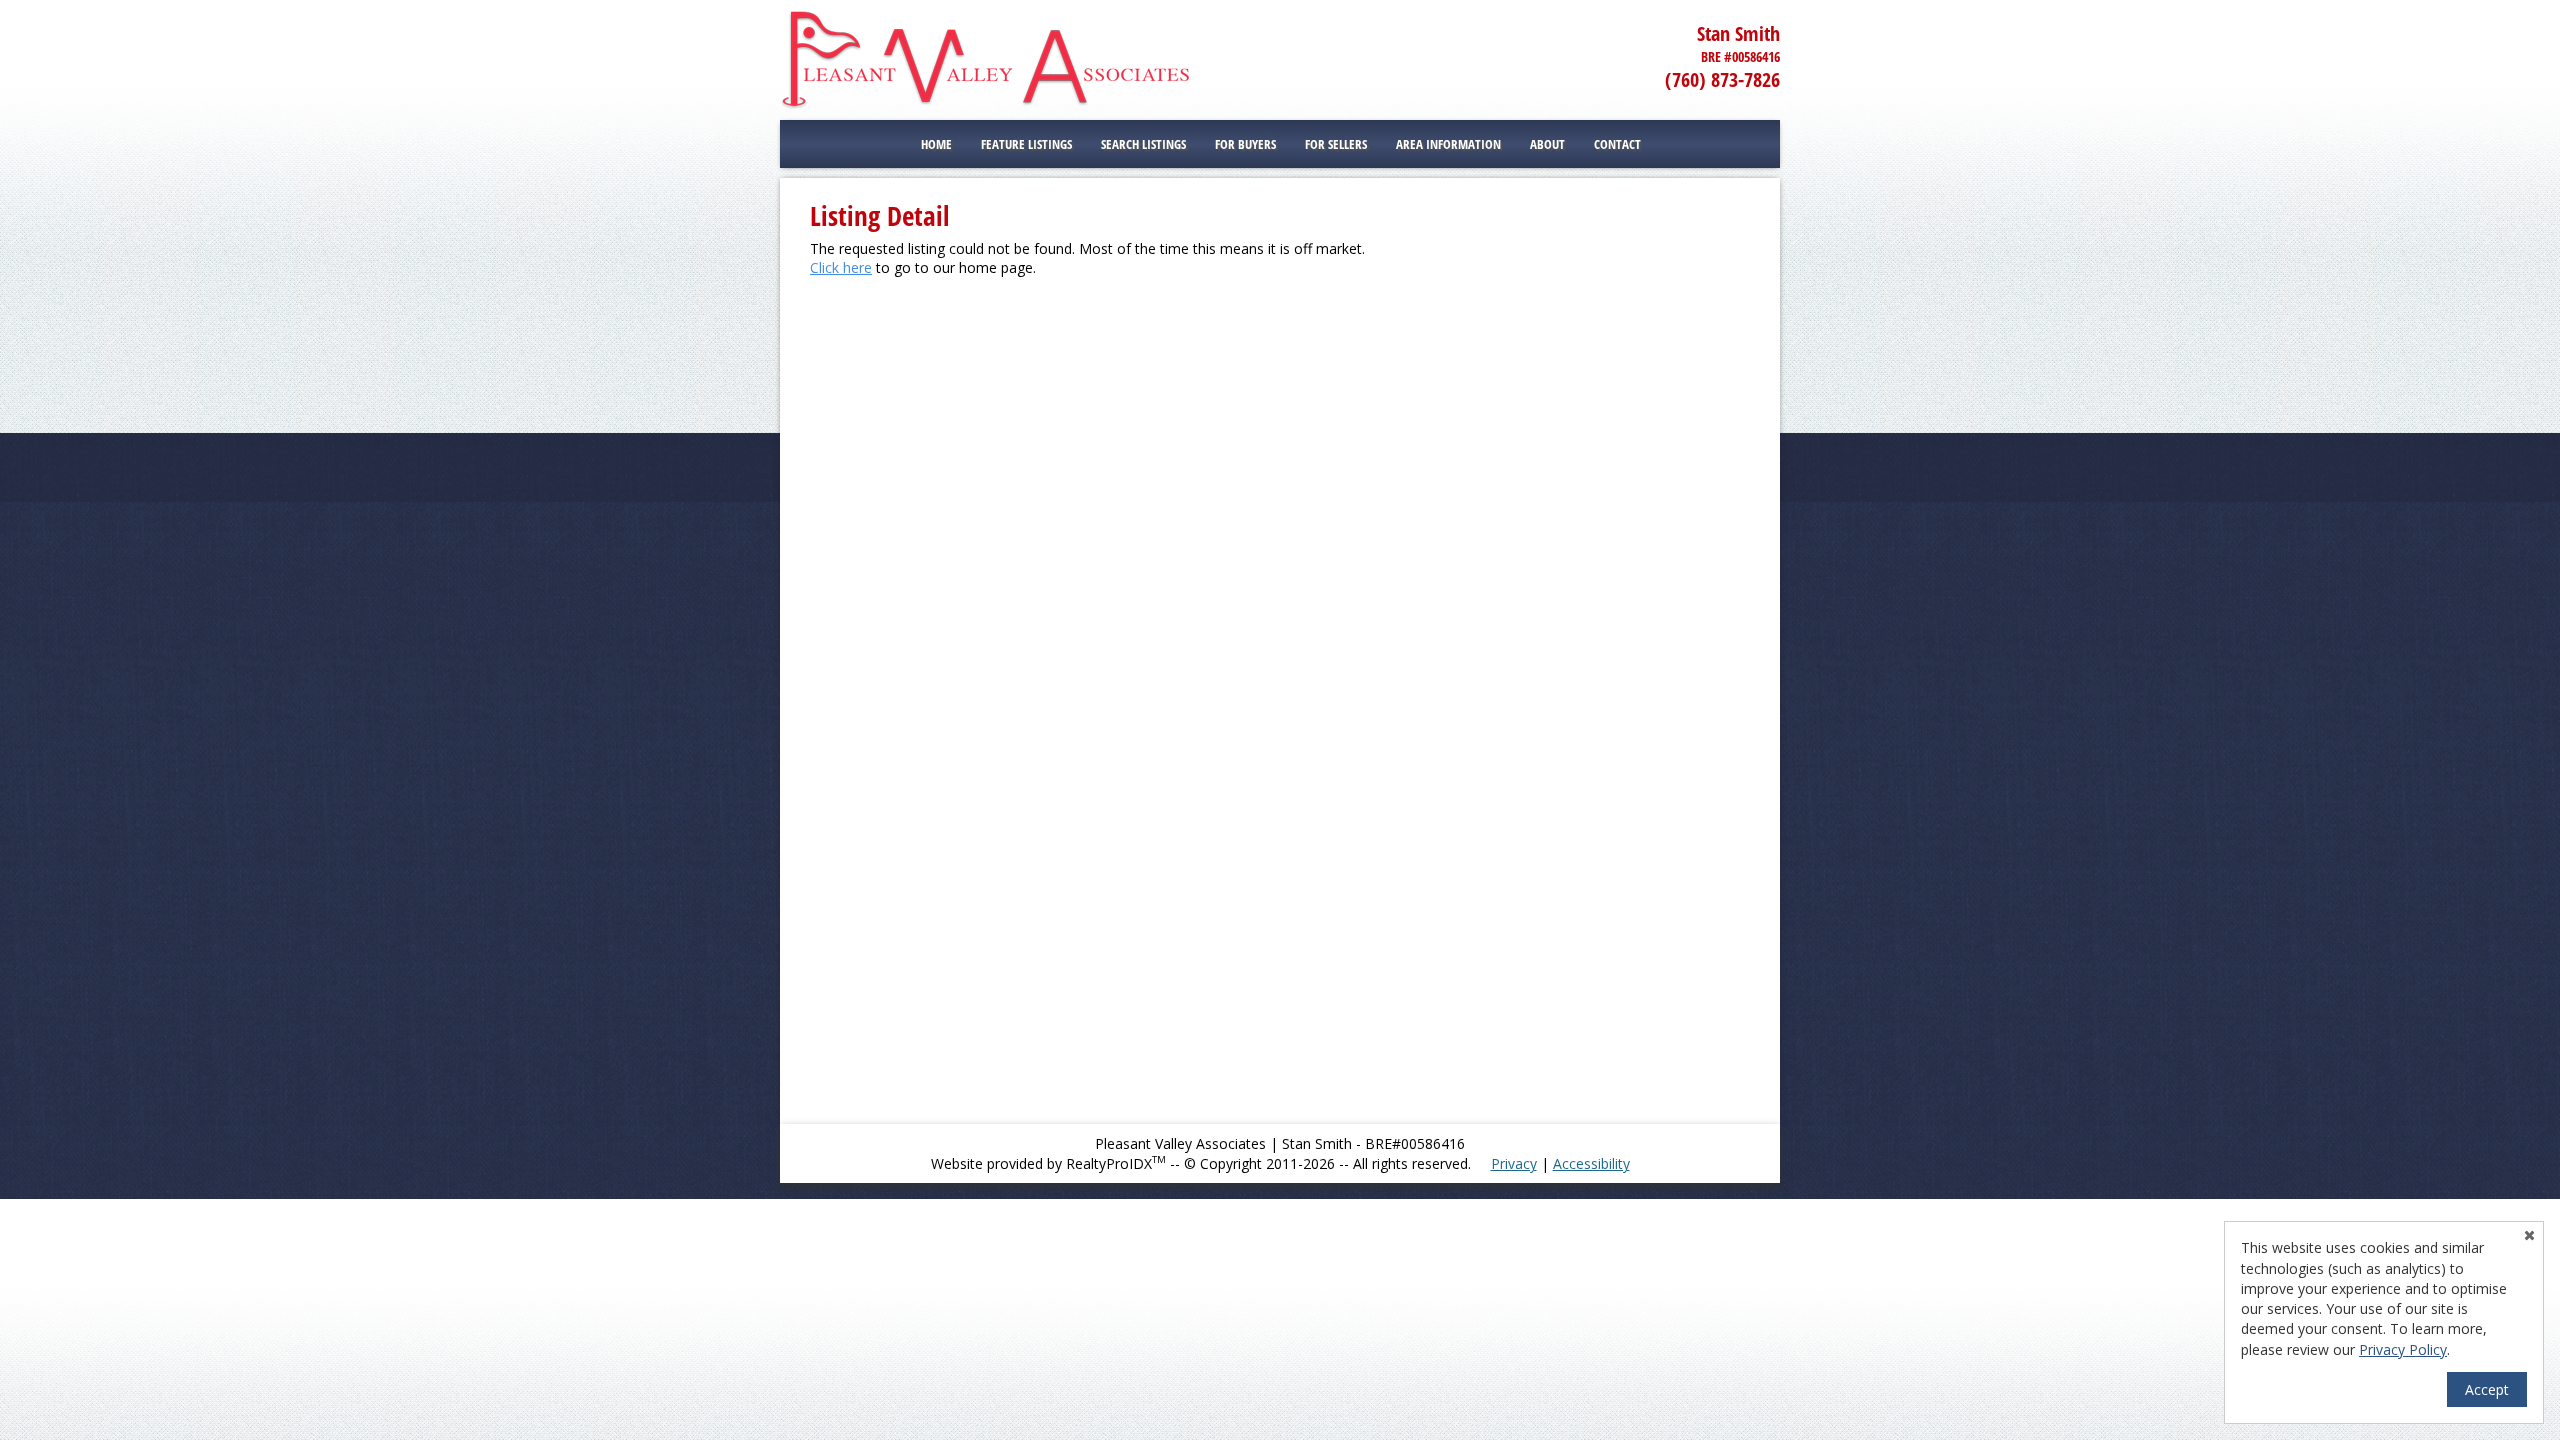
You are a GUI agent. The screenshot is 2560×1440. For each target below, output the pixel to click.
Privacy (1514, 1163)
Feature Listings (1026, 144)
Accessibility (1591, 1163)
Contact (1617, 144)
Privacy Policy (2403, 1349)
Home (936, 144)
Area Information (1448, 144)
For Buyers (1245, 144)
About (1547, 144)
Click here (841, 267)
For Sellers (1336, 144)
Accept (2487, 1389)
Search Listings (1143, 144)
